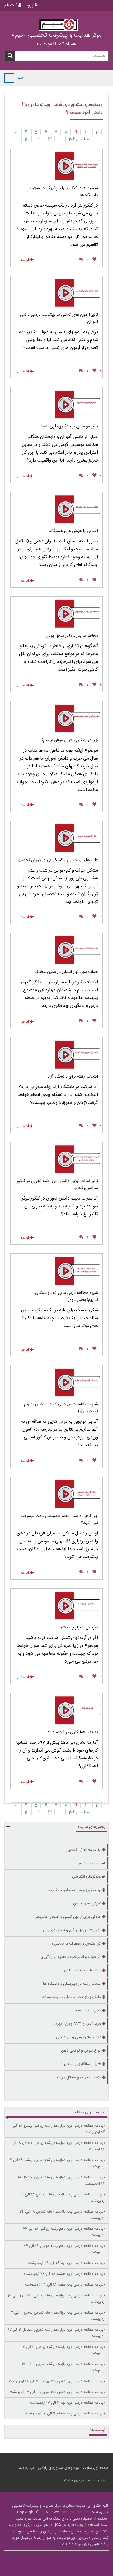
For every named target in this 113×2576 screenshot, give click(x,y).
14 (50, 139)
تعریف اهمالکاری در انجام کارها (72, 1732)
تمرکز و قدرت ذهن (87, 1903)
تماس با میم (97, 2480)
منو (9, 78)
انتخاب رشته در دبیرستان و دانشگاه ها (72, 1984)
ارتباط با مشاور (90, 1863)
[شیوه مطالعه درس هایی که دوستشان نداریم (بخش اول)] (57, 1383)
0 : (86, 260)
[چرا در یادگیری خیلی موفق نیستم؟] (57, 719)
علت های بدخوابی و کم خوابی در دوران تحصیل (58, 860)
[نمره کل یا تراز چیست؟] (57, 1607)
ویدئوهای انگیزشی (86, 1877)
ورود (30, 6)
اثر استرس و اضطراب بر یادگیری (77, 1944)
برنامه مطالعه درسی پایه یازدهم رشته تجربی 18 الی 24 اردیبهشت (63, 2215)
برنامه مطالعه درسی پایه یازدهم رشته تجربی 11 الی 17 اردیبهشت (64, 2367)
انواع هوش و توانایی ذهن (81, 2051)
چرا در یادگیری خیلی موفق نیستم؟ (70, 740)
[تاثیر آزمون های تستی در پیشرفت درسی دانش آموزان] (57, 294)
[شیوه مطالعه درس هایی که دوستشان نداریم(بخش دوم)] (57, 1272)
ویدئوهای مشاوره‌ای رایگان (58, 2468)
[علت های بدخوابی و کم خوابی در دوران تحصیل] (57, 839)
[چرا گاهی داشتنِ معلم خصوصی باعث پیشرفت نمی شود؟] (57, 1495)
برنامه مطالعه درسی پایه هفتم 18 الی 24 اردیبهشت (64, 2285)
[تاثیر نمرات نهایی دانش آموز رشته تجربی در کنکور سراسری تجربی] (57, 1160)
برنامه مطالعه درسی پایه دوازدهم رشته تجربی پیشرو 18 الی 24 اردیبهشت (57, 2163)
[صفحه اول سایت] (58, 25)
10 (86, 132)
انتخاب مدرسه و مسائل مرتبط (79, 2078)
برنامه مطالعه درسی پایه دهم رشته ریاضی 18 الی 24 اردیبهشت (64, 2232)
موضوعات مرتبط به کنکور (82, 1970)
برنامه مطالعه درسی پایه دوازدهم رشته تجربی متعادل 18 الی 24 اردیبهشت (59, 2181)
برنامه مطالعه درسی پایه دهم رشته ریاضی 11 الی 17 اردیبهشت (56, 2381)
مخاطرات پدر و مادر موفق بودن (72, 636)
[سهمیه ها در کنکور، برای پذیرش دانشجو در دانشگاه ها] (57, 167)
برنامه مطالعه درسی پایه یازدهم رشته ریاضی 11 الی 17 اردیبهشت (63, 2350)
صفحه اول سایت (96, 2468)
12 (27, 139)
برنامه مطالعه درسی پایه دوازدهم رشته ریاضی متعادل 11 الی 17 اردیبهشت (57, 2299)
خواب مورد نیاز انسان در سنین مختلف (66, 972)
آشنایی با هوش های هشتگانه (73, 531)
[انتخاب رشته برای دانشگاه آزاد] (57, 1055)
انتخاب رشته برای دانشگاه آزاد (73, 1077)
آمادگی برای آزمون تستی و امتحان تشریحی (68, 1917)
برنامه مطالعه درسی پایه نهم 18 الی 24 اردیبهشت (66, 2263)
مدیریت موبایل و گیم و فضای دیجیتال (72, 1930)
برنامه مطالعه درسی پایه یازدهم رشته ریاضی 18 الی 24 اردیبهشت (62, 2198)
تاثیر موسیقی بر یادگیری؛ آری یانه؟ (69, 427)
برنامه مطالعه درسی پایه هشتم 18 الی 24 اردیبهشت (64, 2274)
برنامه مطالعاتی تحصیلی (83, 1850)
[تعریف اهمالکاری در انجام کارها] (57, 1711)
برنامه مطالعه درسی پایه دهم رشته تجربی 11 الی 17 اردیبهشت (56, 2392)
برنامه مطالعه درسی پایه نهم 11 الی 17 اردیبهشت (67, 2403)
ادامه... (24, 260)
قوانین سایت (74, 2480)
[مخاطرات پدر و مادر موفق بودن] (57, 614)
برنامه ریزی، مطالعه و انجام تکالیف (75, 1890)
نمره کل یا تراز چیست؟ (79, 1628)
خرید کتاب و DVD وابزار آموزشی (76, 2024)
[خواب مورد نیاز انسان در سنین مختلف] (57, 951)
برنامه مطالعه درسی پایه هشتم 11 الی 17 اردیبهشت (65, 2414)
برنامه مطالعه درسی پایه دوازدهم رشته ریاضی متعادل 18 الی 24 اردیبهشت (58, 2146)
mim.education (74, 2512)
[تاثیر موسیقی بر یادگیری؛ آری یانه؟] (57, 405)
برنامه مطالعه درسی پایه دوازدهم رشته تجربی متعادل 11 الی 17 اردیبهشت (57, 2333)
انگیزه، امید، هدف (88, 2011)
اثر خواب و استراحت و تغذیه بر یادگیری (71, 1957)
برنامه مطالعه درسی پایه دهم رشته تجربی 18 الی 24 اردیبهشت (64, 2249)
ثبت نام (11, 6)
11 (97, 132)
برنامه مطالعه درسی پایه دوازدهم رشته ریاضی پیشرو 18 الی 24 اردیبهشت (59, 2129)
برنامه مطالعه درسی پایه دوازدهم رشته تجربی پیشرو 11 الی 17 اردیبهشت (58, 2316)
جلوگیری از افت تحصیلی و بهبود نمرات (72, 1997)
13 (38, 139)
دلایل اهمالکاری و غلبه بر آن (80, 2064)
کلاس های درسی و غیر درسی (79, 2037)
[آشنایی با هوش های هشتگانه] (57, 510)
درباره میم (26, 2468)
